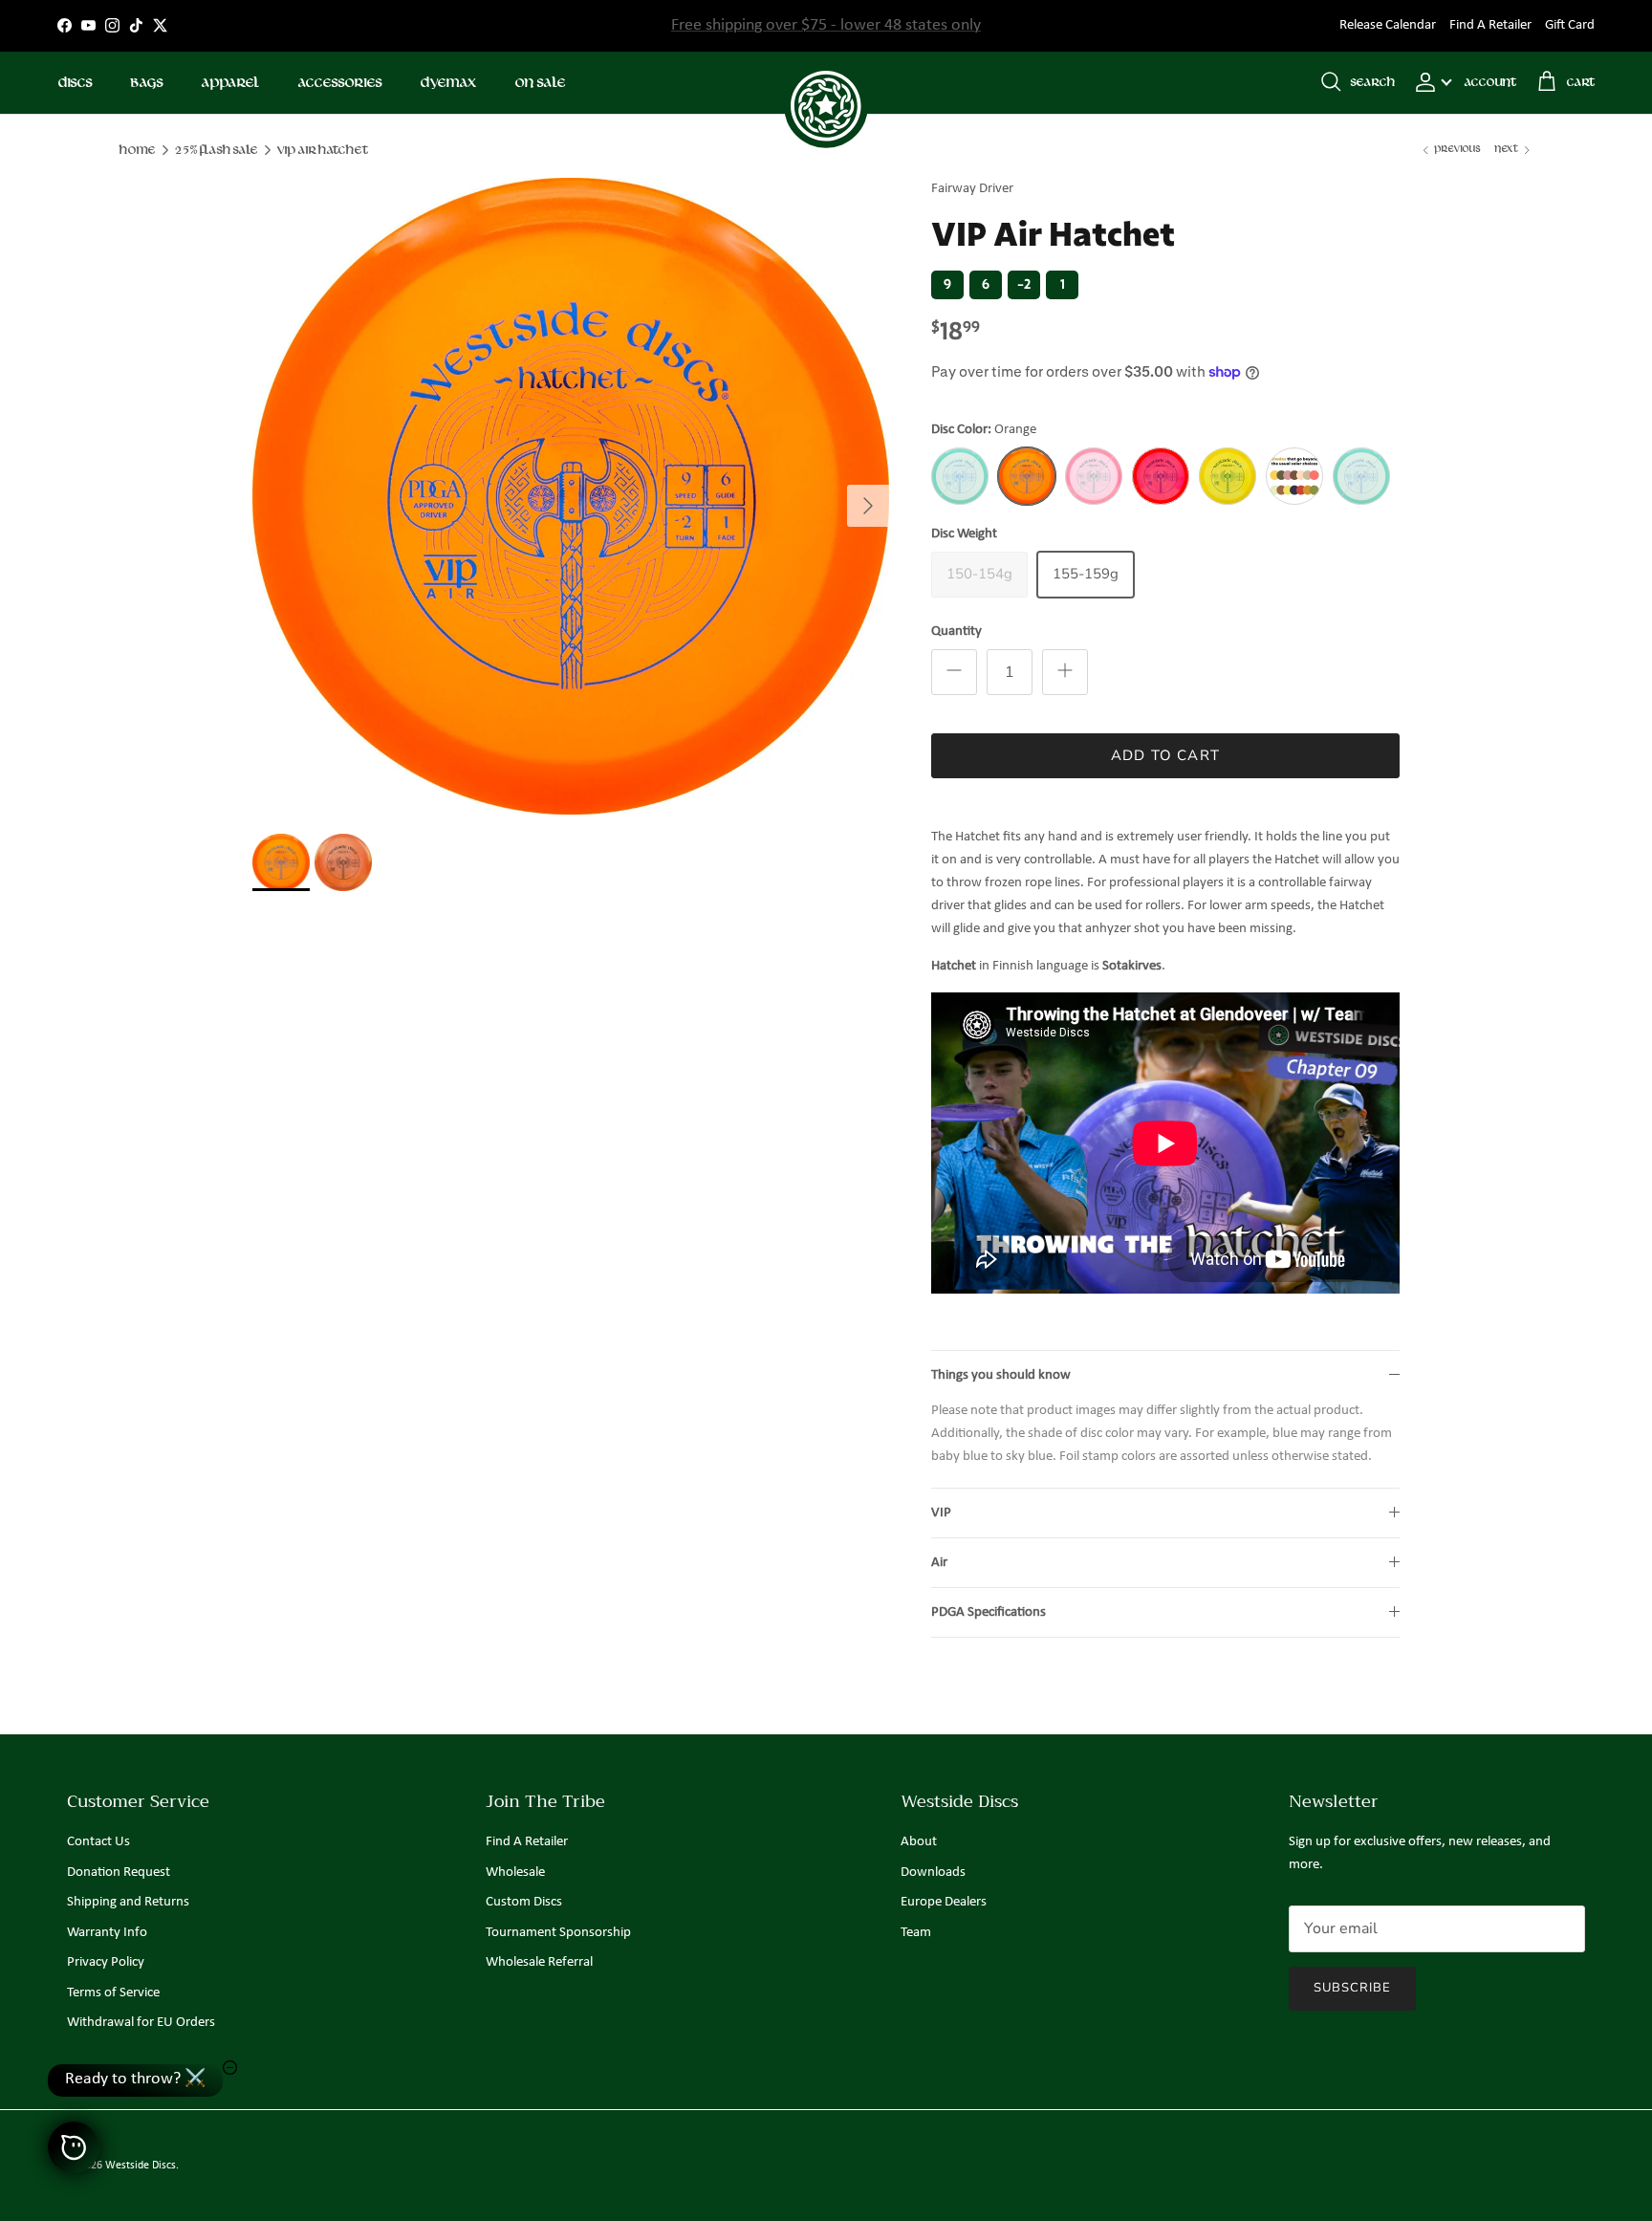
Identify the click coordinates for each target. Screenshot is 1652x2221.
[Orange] (1027, 476)
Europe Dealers (944, 1902)
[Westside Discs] (826, 83)
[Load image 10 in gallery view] (571, 496)
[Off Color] (1294, 476)
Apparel (230, 83)
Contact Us (98, 1842)
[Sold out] (960, 476)
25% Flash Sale (216, 150)
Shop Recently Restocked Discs (826, 25)
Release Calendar (1388, 25)
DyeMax (448, 83)
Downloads (933, 1873)
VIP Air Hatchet (322, 150)
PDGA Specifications (989, 1612)
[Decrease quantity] (954, 672)
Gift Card (1570, 25)
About (919, 1842)
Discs (75, 83)
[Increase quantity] (1065, 672)
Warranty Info (107, 1933)
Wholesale (515, 1873)
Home (137, 150)
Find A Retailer (1490, 25)
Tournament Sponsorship (558, 1933)
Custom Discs (524, 1902)
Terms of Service (113, 1993)
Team (916, 1933)
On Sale (540, 83)
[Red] (1161, 476)
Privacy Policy (106, 1962)
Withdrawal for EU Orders (141, 2023)
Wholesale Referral (539, 1962)
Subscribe (1352, 1988)
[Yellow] (1228, 476)
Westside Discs (141, 2166)
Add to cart (1165, 755)
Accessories (339, 83)
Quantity (956, 631)
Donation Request (119, 1873)
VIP (941, 1513)
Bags (146, 83)
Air (939, 1563)
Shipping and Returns (128, 1902)
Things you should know (1001, 1375)
